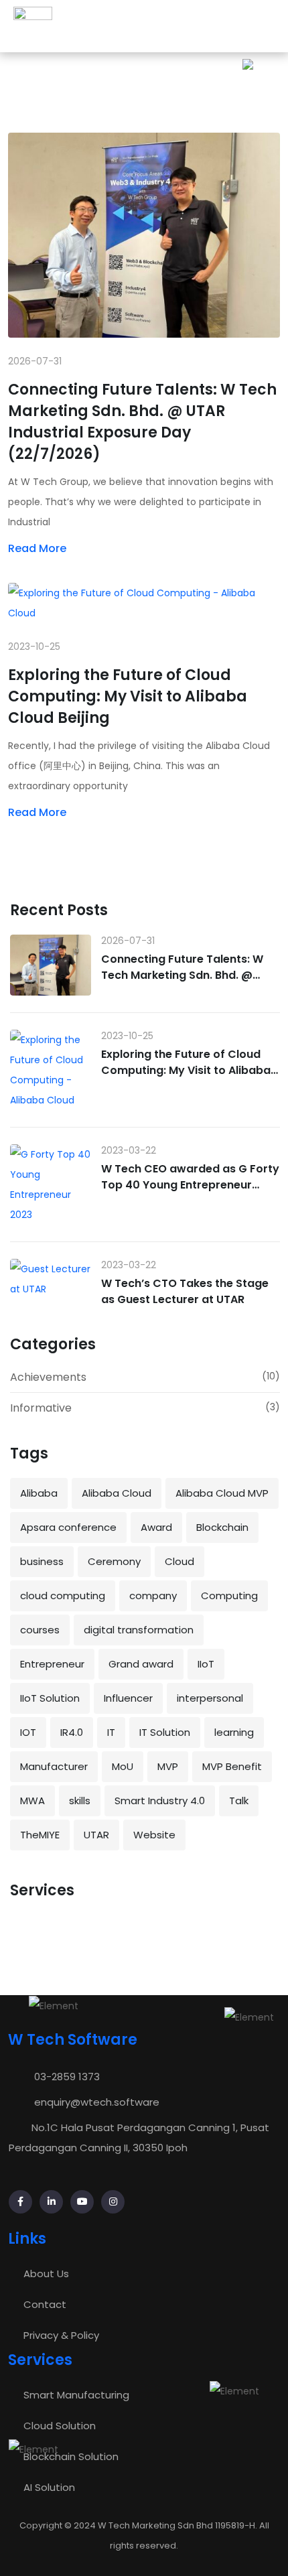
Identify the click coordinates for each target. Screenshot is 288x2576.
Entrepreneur (52, 1664)
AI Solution (49, 2487)
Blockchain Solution (71, 2456)
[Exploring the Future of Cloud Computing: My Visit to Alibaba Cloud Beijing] (51, 1070)
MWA (32, 1801)
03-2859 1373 (67, 2077)
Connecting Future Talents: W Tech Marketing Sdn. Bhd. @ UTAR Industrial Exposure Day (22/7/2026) (142, 422)
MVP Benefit (232, 1766)
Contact (45, 2304)
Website (154, 1835)
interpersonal (210, 1698)
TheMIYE (40, 1835)
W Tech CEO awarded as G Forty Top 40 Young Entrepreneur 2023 (190, 1185)
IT (111, 1732)
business (42, 1561)
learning (234, 1732)
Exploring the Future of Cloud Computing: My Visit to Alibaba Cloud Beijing (128, 696)
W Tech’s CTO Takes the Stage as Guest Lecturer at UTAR (185, 1291)
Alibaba (39, 1493)
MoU (123, 1766)
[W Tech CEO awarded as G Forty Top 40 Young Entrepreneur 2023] (51, 1184)
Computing (229, 1596)
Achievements (48, 1377)
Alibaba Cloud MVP (222, 1493)
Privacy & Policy (61, 2335)
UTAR (96, 1835)
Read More (37, 548)
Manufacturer (54, 1766)
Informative (41, 1408)
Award (156, 1527)
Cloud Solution (60, 2426)
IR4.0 (72, 1732)
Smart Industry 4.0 (160, 1801)
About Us (46, 2274)
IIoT (206, 1664)
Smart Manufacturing (76, 2395)
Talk (239, 1801)
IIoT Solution (50, 1698)
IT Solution (165, 1732)
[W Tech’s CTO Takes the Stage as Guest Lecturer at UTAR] (51, 1279)
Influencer (128, 1698)
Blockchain (222, 1527)
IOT (28, 1732)
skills (80, 1801)
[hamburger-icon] (264, 26)
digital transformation (139, 1630)
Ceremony (114, 1561)
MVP (168, 1766)
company (153, 1596)
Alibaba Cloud (117, 1493)
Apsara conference (68, 1527)
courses (40, 1630)
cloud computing (63, 1596)
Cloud (179, 1561)
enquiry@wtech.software (97, 2102)
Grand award (141, 1664)
